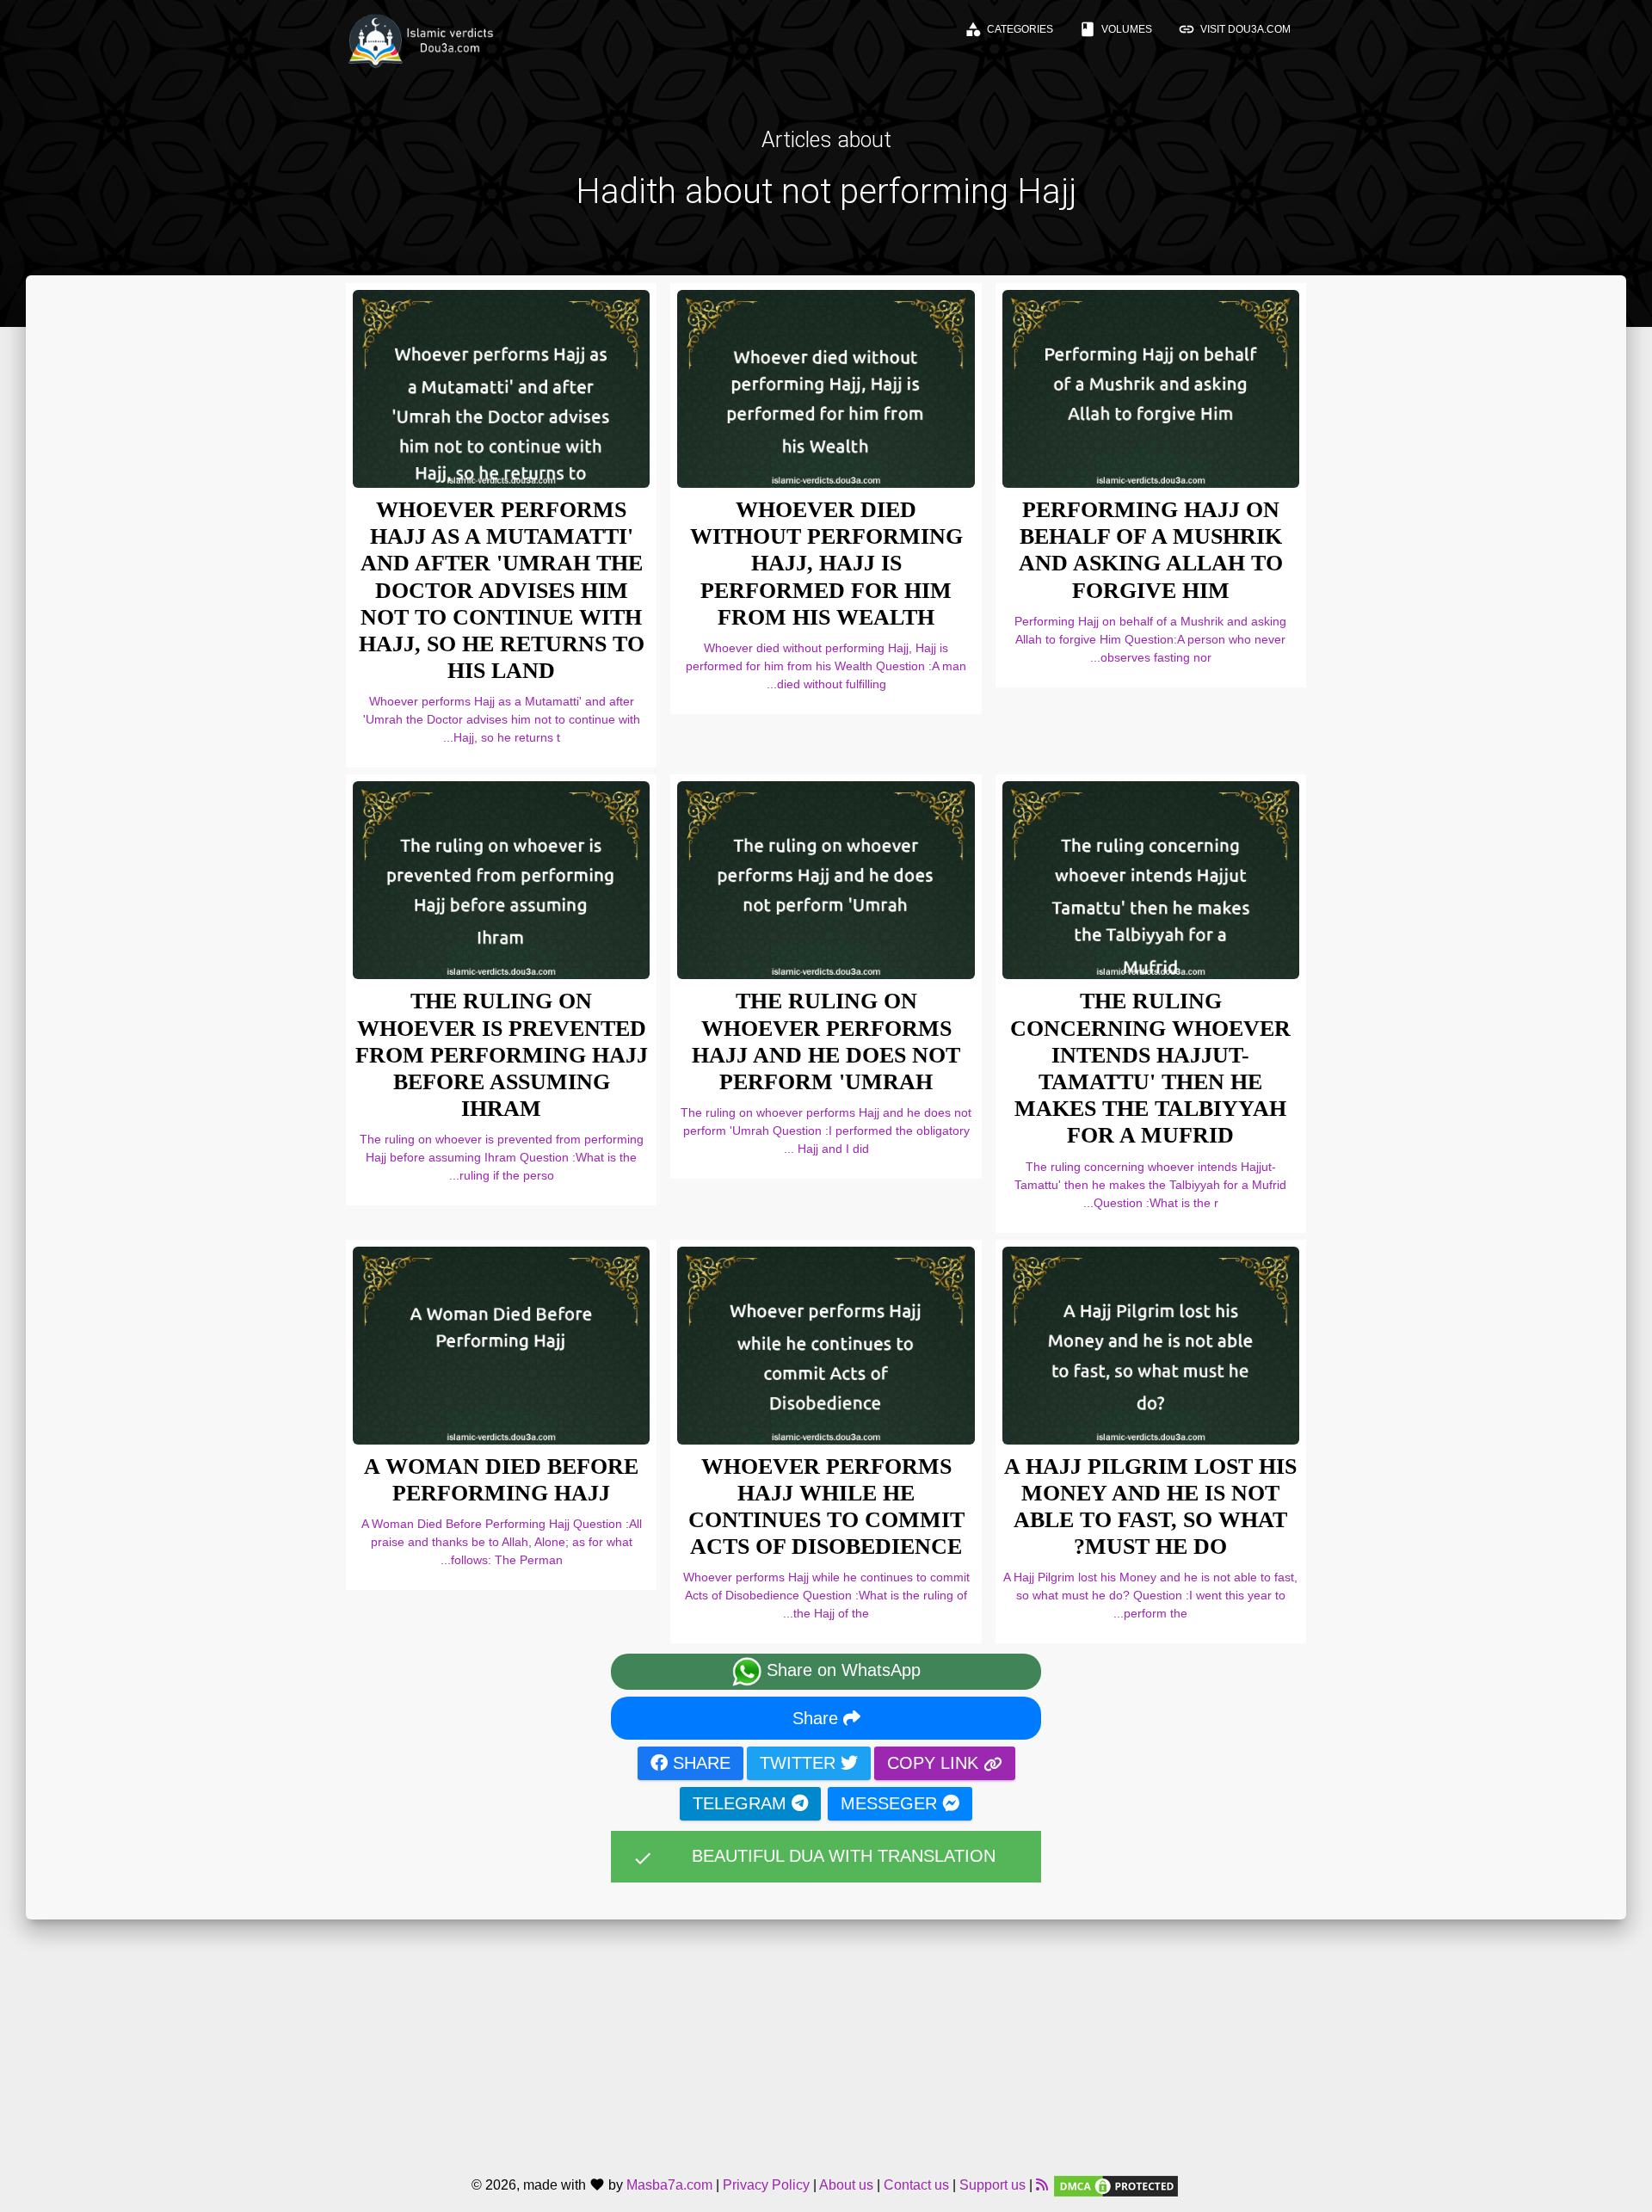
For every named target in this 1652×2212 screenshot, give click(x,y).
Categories (1009, 29)
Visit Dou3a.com (1234, 29)
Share (818, 1718)
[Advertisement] (826, 2040)
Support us (992, 2185)
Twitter (800, 1763)
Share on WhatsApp (841, 1671)
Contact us (916, 2185)
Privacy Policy (766, 2185)
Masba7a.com (669, 2185)
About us (846, 2185)
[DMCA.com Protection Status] (1116, 2185)
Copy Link (935, 1763)
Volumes (1116, 29)
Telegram (742, 1803)
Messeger (891, 1803)
